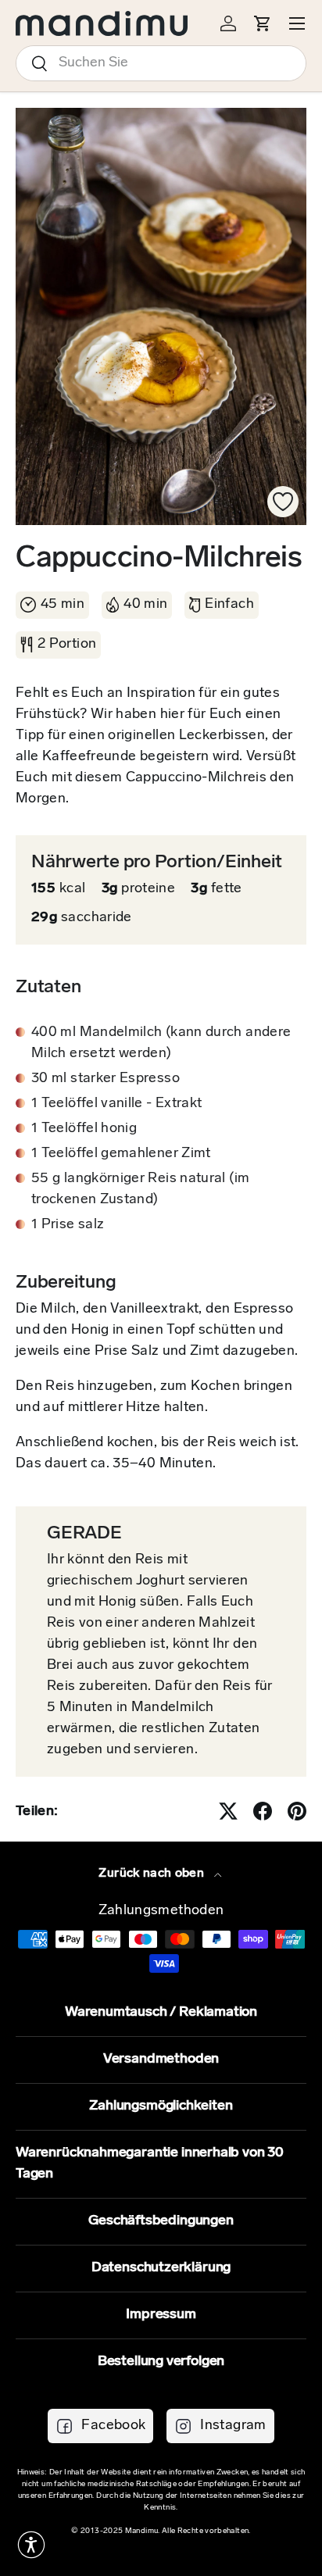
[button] (31, 2545)
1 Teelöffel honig (84, 1129)
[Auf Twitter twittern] (228, 1811)
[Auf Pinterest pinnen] (297, 1811)
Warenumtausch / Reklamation (161, 2013)
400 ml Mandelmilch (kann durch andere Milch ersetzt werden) (161, 1043)
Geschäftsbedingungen (161, 2221)
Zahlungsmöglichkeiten (161, 2106)
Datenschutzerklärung (161, 2268)
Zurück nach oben (153, 1874)
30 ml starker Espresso (106, 1079)
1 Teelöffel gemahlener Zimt (121, 1154)
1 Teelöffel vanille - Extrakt (116, 1104)
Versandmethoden (161, 2060)
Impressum (161, 2315)
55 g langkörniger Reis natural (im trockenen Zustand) (140, 1190)
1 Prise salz (68, 1225)
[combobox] (161, 63)
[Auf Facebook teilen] (263, 1811)
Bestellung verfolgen (161, 2362)
